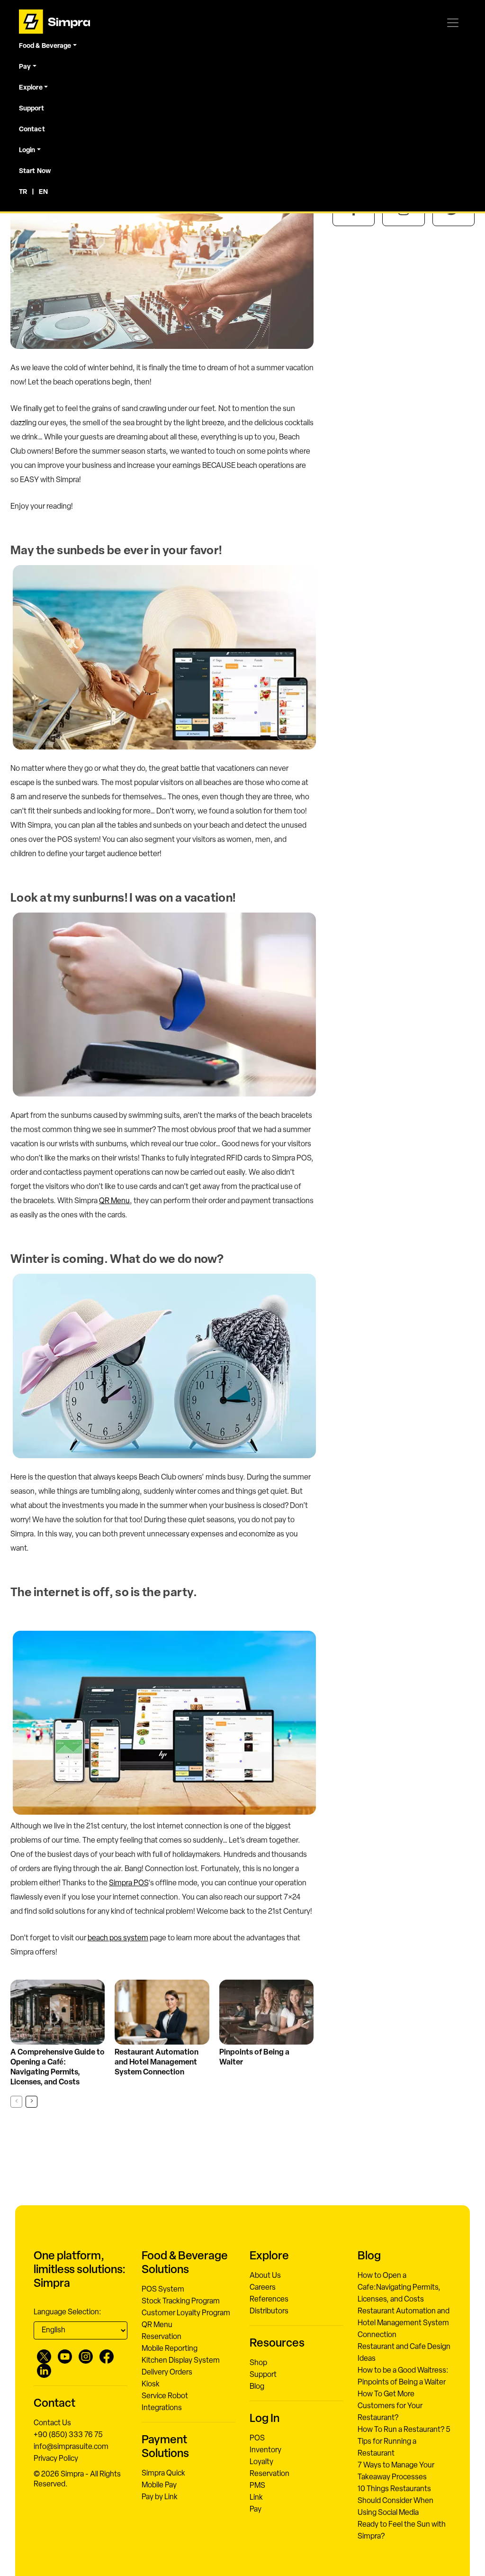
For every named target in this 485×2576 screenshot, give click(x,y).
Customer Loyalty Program (186, 2313)
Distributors (269, 2311)
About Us (265, 2276)
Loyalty (261, 2462)
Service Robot (165, 2396)
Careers (263, 2288)
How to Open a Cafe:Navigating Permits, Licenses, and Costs (399, 2288)
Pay (25, 67)
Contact (32, 130)
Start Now (35, 171)
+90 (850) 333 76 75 (68, 2435)
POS (257, 2439)
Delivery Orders (167, 2373)
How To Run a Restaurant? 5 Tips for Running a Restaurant (404, 2442)
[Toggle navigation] (453, 23)
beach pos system (118, 1938)
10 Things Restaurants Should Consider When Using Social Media (395, 2501)
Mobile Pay (159, 2485)
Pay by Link (160, 2497)
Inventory (265, 2450)
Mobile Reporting (170, 2349)
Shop (258, 2363)
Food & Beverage (45, 46)
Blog (257, 2387)
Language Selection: (67, 2312)
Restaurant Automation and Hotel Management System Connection (157, 2063)
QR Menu (114, 1201)
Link (256, 2498)
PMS (257, 2486)
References (269, 2300)
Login (27, 151)
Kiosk (151, 2384)
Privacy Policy (56, 2459)
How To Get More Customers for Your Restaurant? (390, 2406)
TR (23, 192)
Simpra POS (129, 1883)
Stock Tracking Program (181, 2302)
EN (43, 192)
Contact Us (52, 2423)
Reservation (162, 2337)
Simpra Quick (163, 2474)
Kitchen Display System (181, 2361)
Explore (31, 88)
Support (31, 109)
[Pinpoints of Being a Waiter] (266, 2012)
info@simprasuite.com (71, 2447)
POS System (163, 2290)
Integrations (162, 2408)
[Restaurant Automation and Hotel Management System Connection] (162, 2012)
